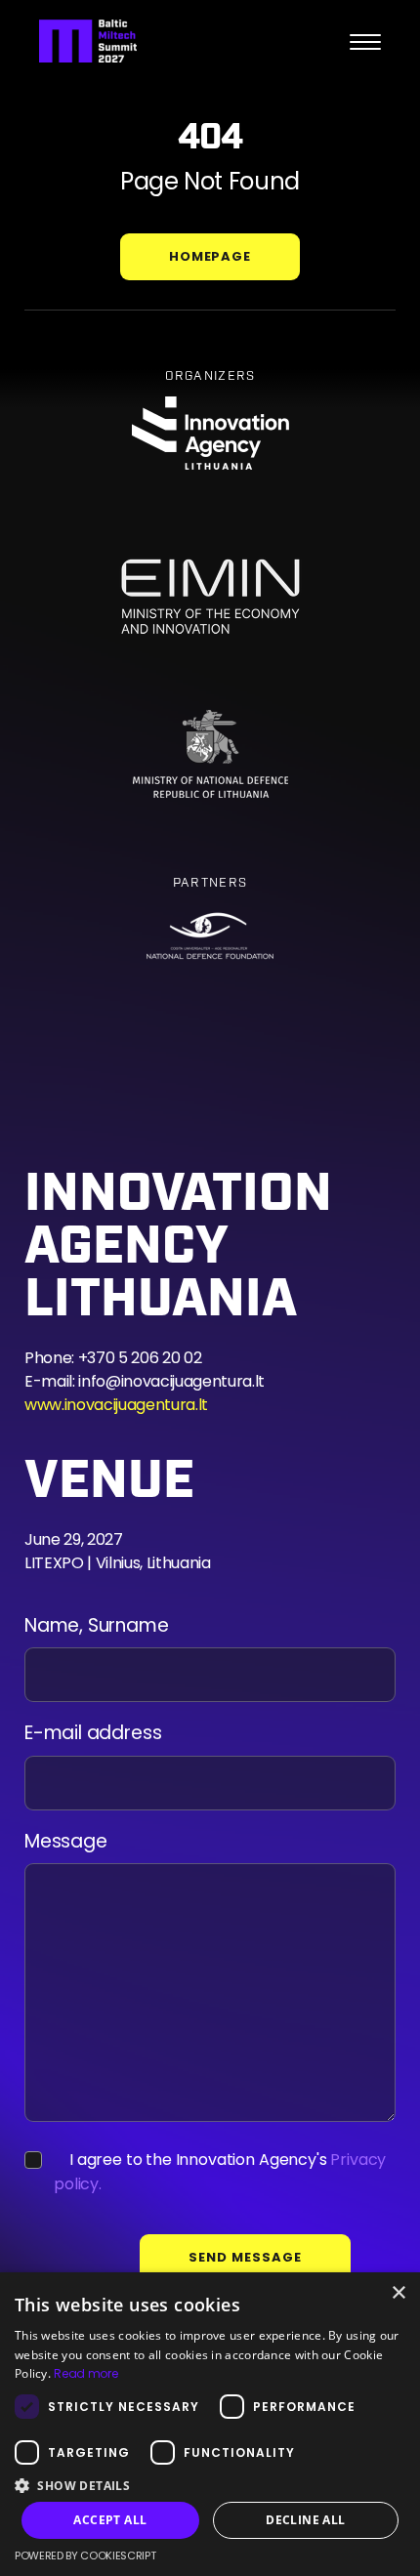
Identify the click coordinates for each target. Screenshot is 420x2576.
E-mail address (93, 1734)
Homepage (210, 256)
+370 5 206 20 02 (140, 1358)
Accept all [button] (110, 2520)
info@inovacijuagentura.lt (171, 1381)
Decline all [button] (305, 2520)
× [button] (398, 2293)
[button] (210, 2484)
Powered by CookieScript (85, 2555)
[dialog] (210, 2424)
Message (66, 1842)
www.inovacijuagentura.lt (116, 1405)
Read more (85, 2373)
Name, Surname (97, 1626)
